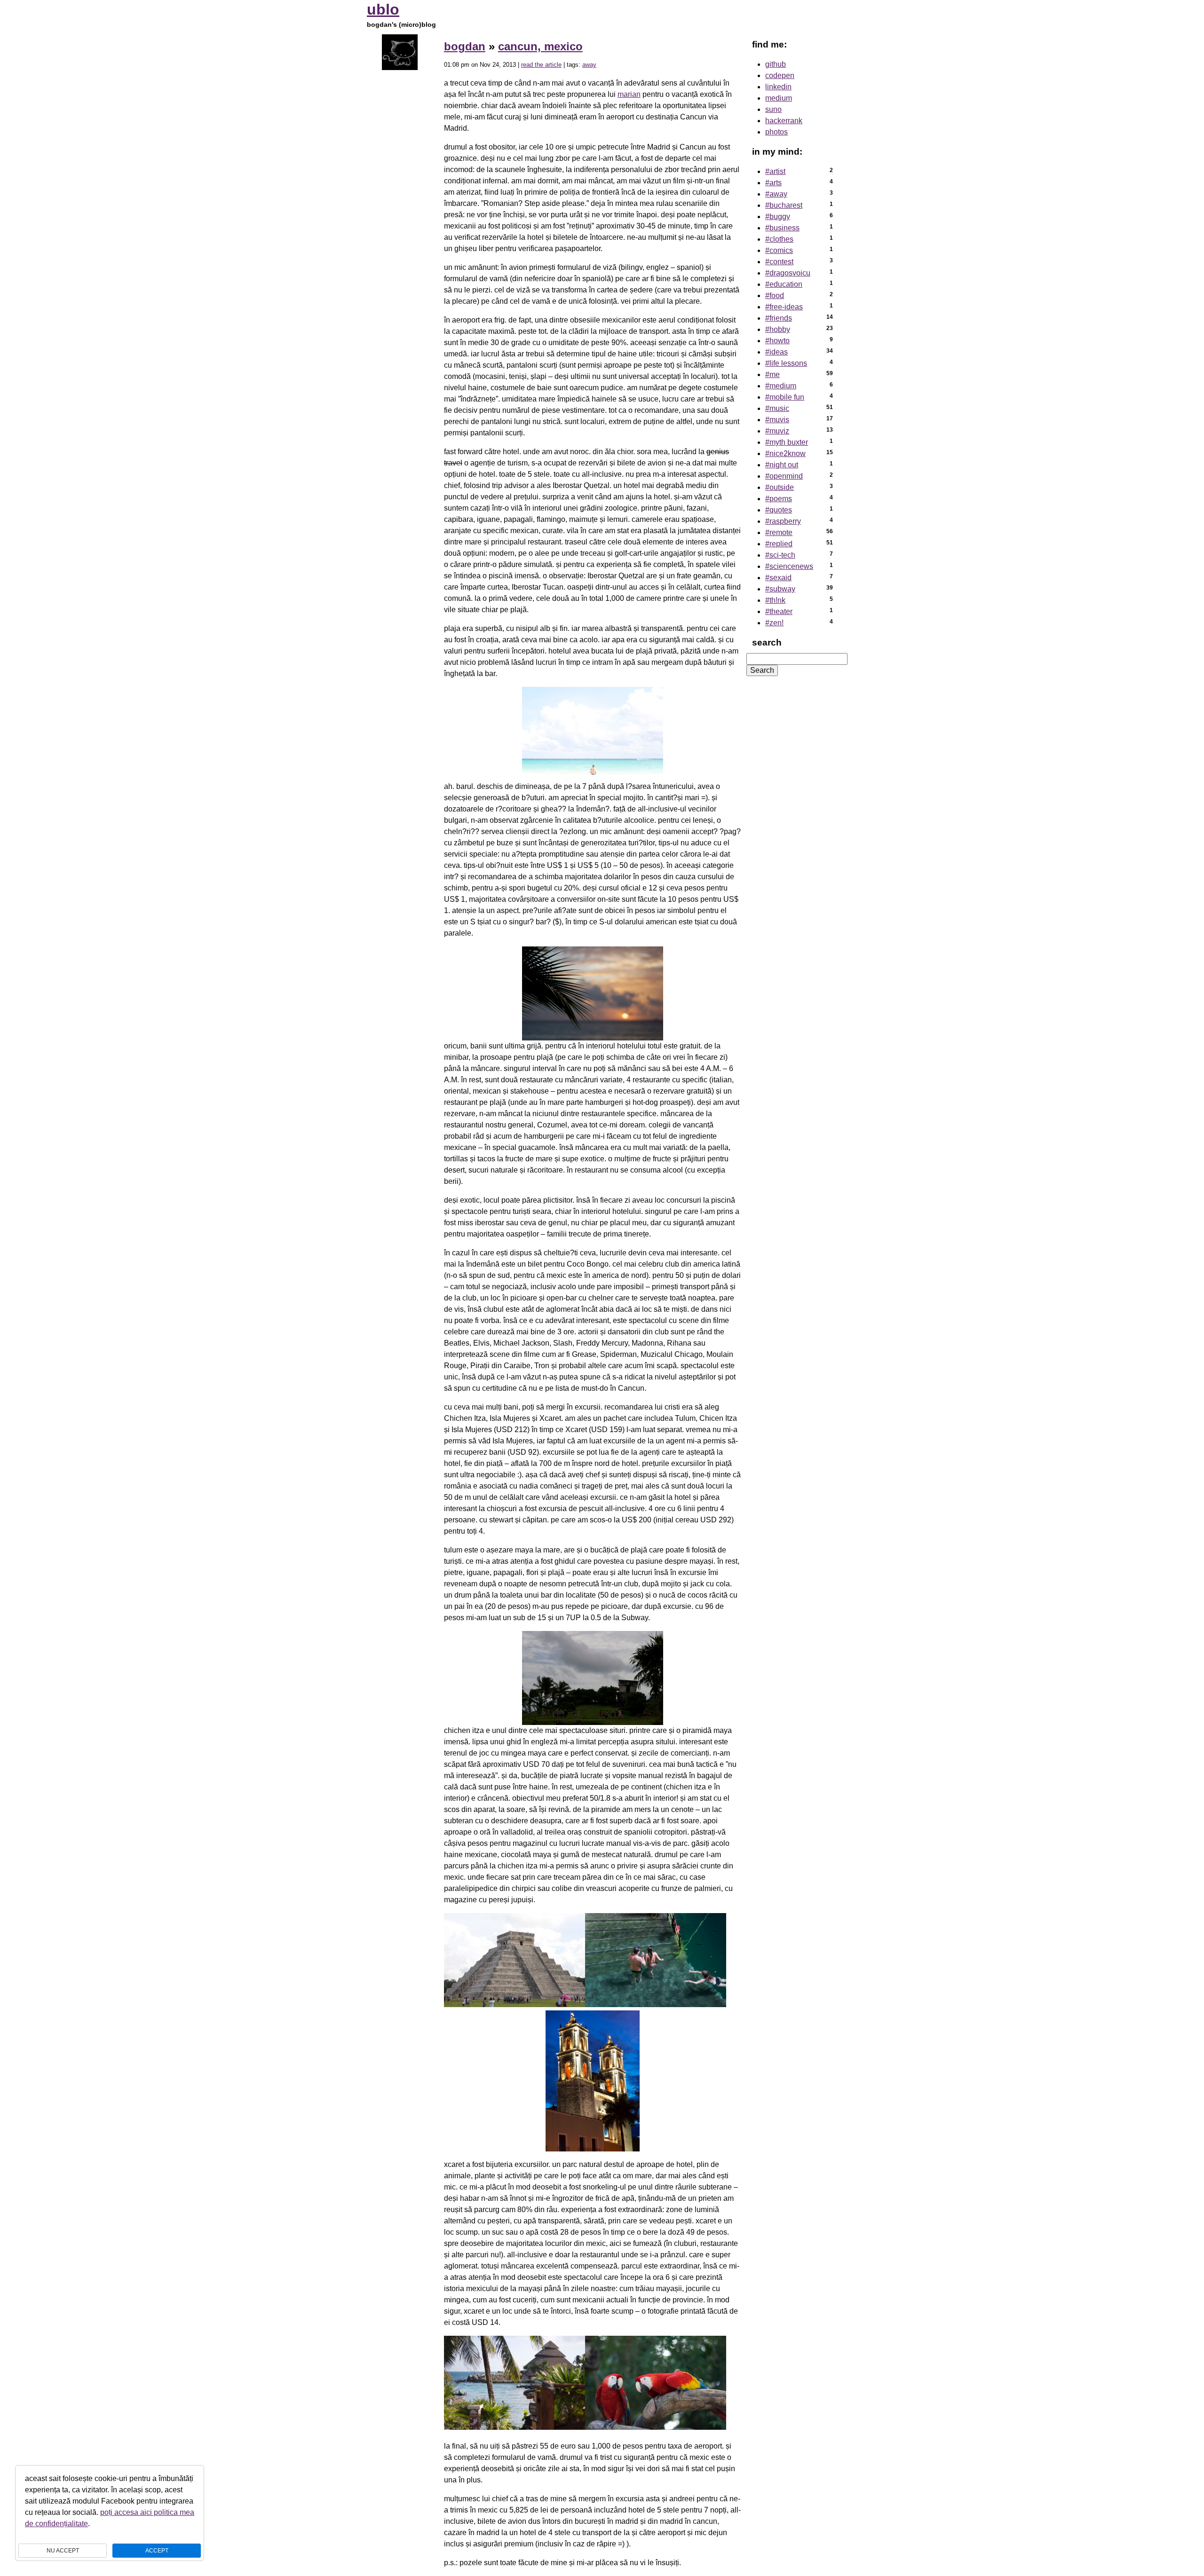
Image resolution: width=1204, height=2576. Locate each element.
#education (784, 284)
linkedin (778, 87)
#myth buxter (787, 442)
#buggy (778, 217)
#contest (779, 262)
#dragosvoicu (788, 273)
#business (782, 228)
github (776, 64)
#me (772, 374)
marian (629, 94)
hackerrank (784, 121)
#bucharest (784, 205)
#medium (781, 386)
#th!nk (775, 600)
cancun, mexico (540, 46)
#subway (780, 589)
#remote (779, 532)
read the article (541, 65)
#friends (779, 318)
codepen (780, 75)
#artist (775, 171)
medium (779, 98)
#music (777, 408)
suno (773, 109)
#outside (780, 487)
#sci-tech (780, 555)
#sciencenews (789, 566)
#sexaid (778, 578)
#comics (779, 250)
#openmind (784, 476)
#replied (779, 544)
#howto (777, 341)
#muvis (777, 420)
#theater (779, 611)
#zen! (774, 623)
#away (776, 194)
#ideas (776, 352)
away (589, 65)
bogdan (465, 46)
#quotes (779, 510)
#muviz (777, 431)
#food (775, 295)
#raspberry (783, 521)
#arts (773, 183)
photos (776, 132)
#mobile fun (785, 397)
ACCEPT (157, 2551)
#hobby (778, 329)
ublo (383, 9)
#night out (782, 465)
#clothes (779, 239)
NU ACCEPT (63, 2551)
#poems (779, 499)
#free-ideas (784, 307)
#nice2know (785, 453)
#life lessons (786, 363)
